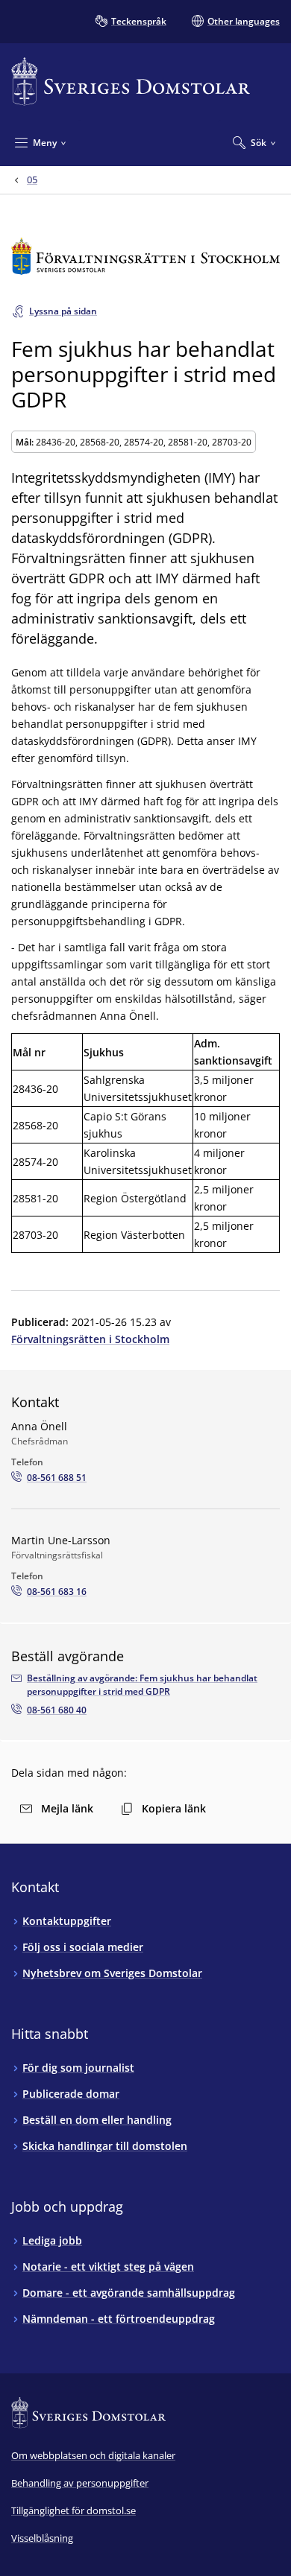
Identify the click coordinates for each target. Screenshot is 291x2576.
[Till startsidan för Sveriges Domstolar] (131, 82)
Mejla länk (67, 1808)
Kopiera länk (174, 1808)
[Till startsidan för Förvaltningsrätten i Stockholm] (145, 256)
